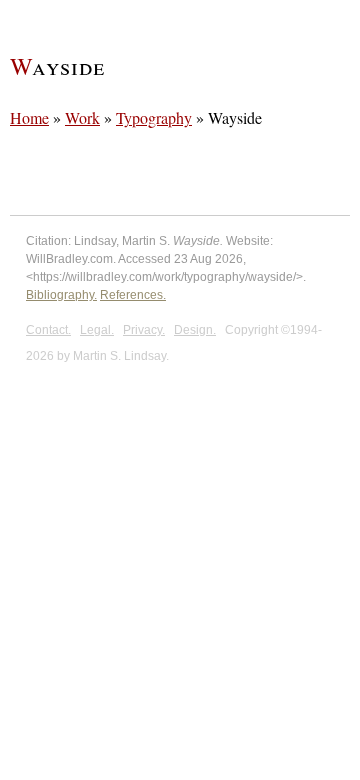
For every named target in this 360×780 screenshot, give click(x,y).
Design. (195, 330)
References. (133, 295)
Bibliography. (61, 295)
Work (82, 117)
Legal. (97, 330)
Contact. (48, 330)
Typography (154, 117)
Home (29, 117)
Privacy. (144, 330)
